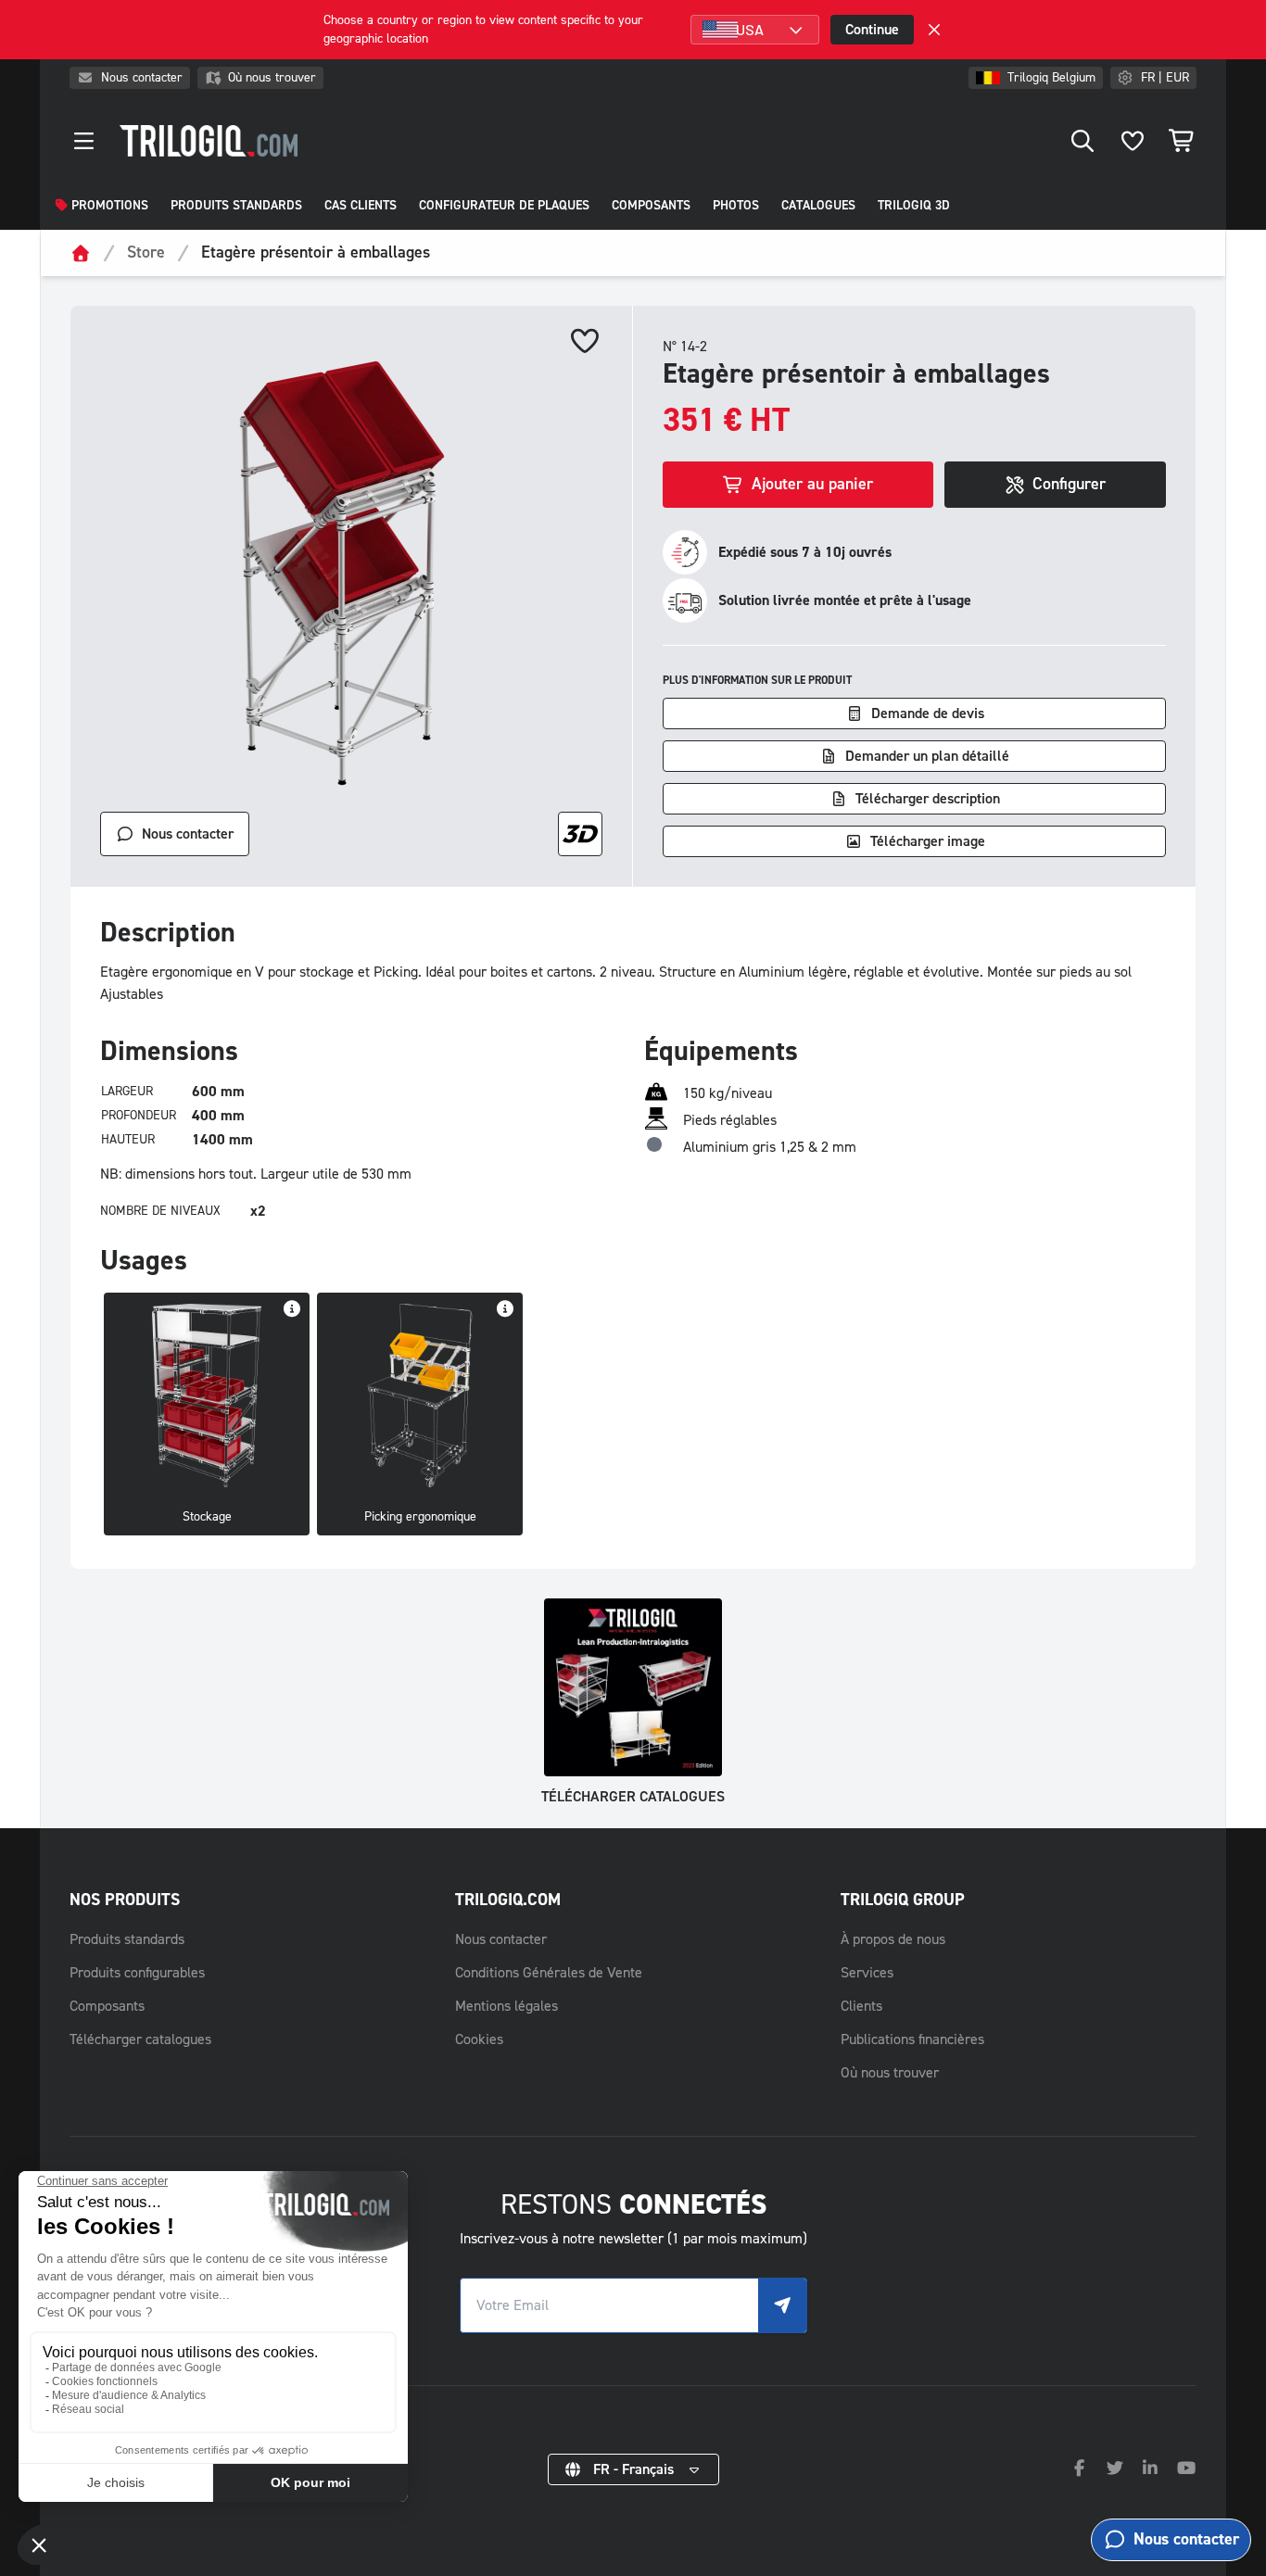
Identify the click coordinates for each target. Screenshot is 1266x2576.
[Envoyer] (782, 2305)
